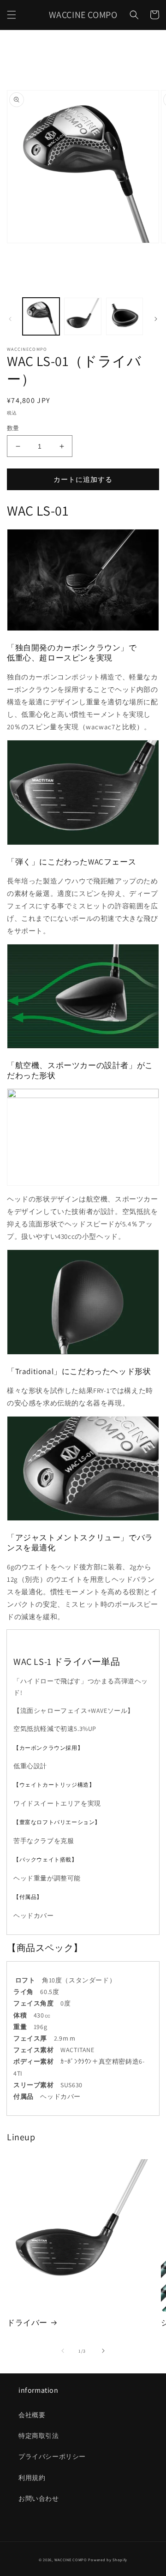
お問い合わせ (39, 2498)
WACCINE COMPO (71, 2560)
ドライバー (27, 2323)
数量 (13, 428)
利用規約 (32, 2478)
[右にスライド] (156, 319)
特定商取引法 (39, 2436)
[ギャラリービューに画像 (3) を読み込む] (125, 316)
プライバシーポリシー (52, 2456)
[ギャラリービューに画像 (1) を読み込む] (41, 316)
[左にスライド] (10, 319)
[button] (12, 15)
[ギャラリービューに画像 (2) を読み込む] (83, 316)
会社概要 (32, 2415)
